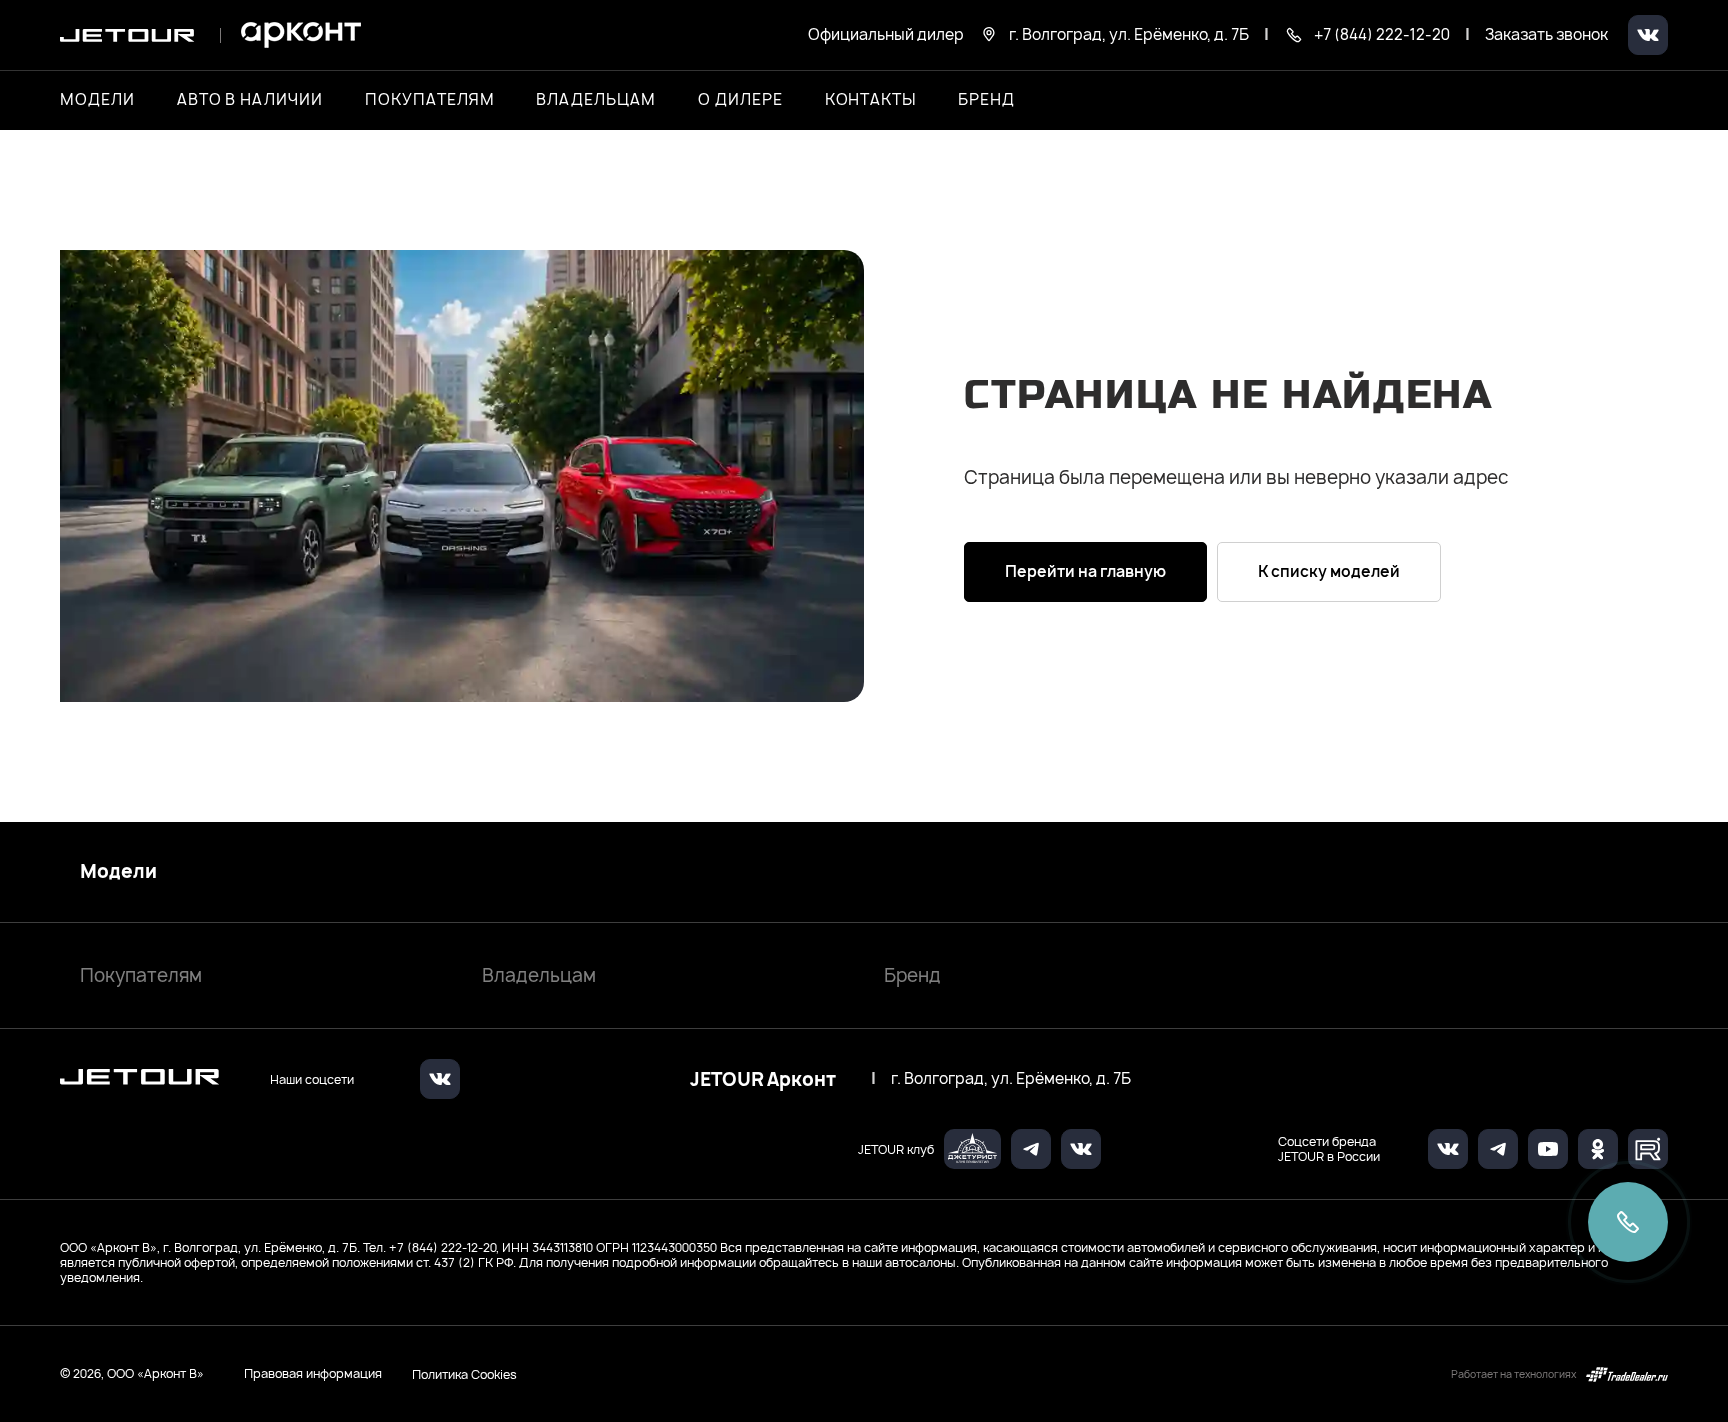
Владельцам (539, 975)
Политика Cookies (464, 1374)
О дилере (740, 100)
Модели (118, 872)
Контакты (871, 100)
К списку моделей (1329, 571)
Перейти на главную (1085, 571)
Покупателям (141, 975)
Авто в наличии (250, 100)
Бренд (912, 975)
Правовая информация (313, 1373)
